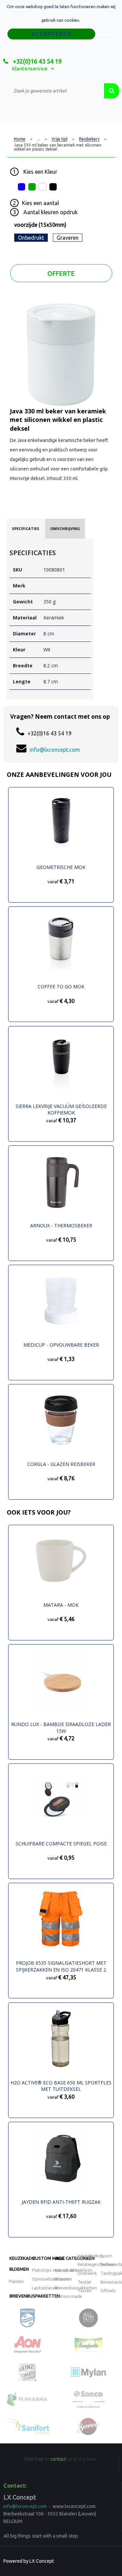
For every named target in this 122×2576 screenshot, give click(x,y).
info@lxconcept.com (55, 750)
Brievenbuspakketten (35, 2296)
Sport (106, 2256)
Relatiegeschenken (96, 2264)
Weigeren (107, 35)
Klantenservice (30, 69)
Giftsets (108, 2290)
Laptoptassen (45, 2288)
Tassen (85, 2290)
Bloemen (19, 2269)
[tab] (26, 529)
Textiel (84, 2282)
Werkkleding (90, 2256)
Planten (16, 2281)
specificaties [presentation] (26, 528)
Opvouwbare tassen (52, 2279)
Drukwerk (87, 2273)
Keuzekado (22, 2258)
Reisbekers (89, 139)
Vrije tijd (59, 139)
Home (20, 139)
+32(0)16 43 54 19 (37, 61)
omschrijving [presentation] (65, 528)
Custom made (48, 2258)
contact (58, 2459)
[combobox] (54, 91)
